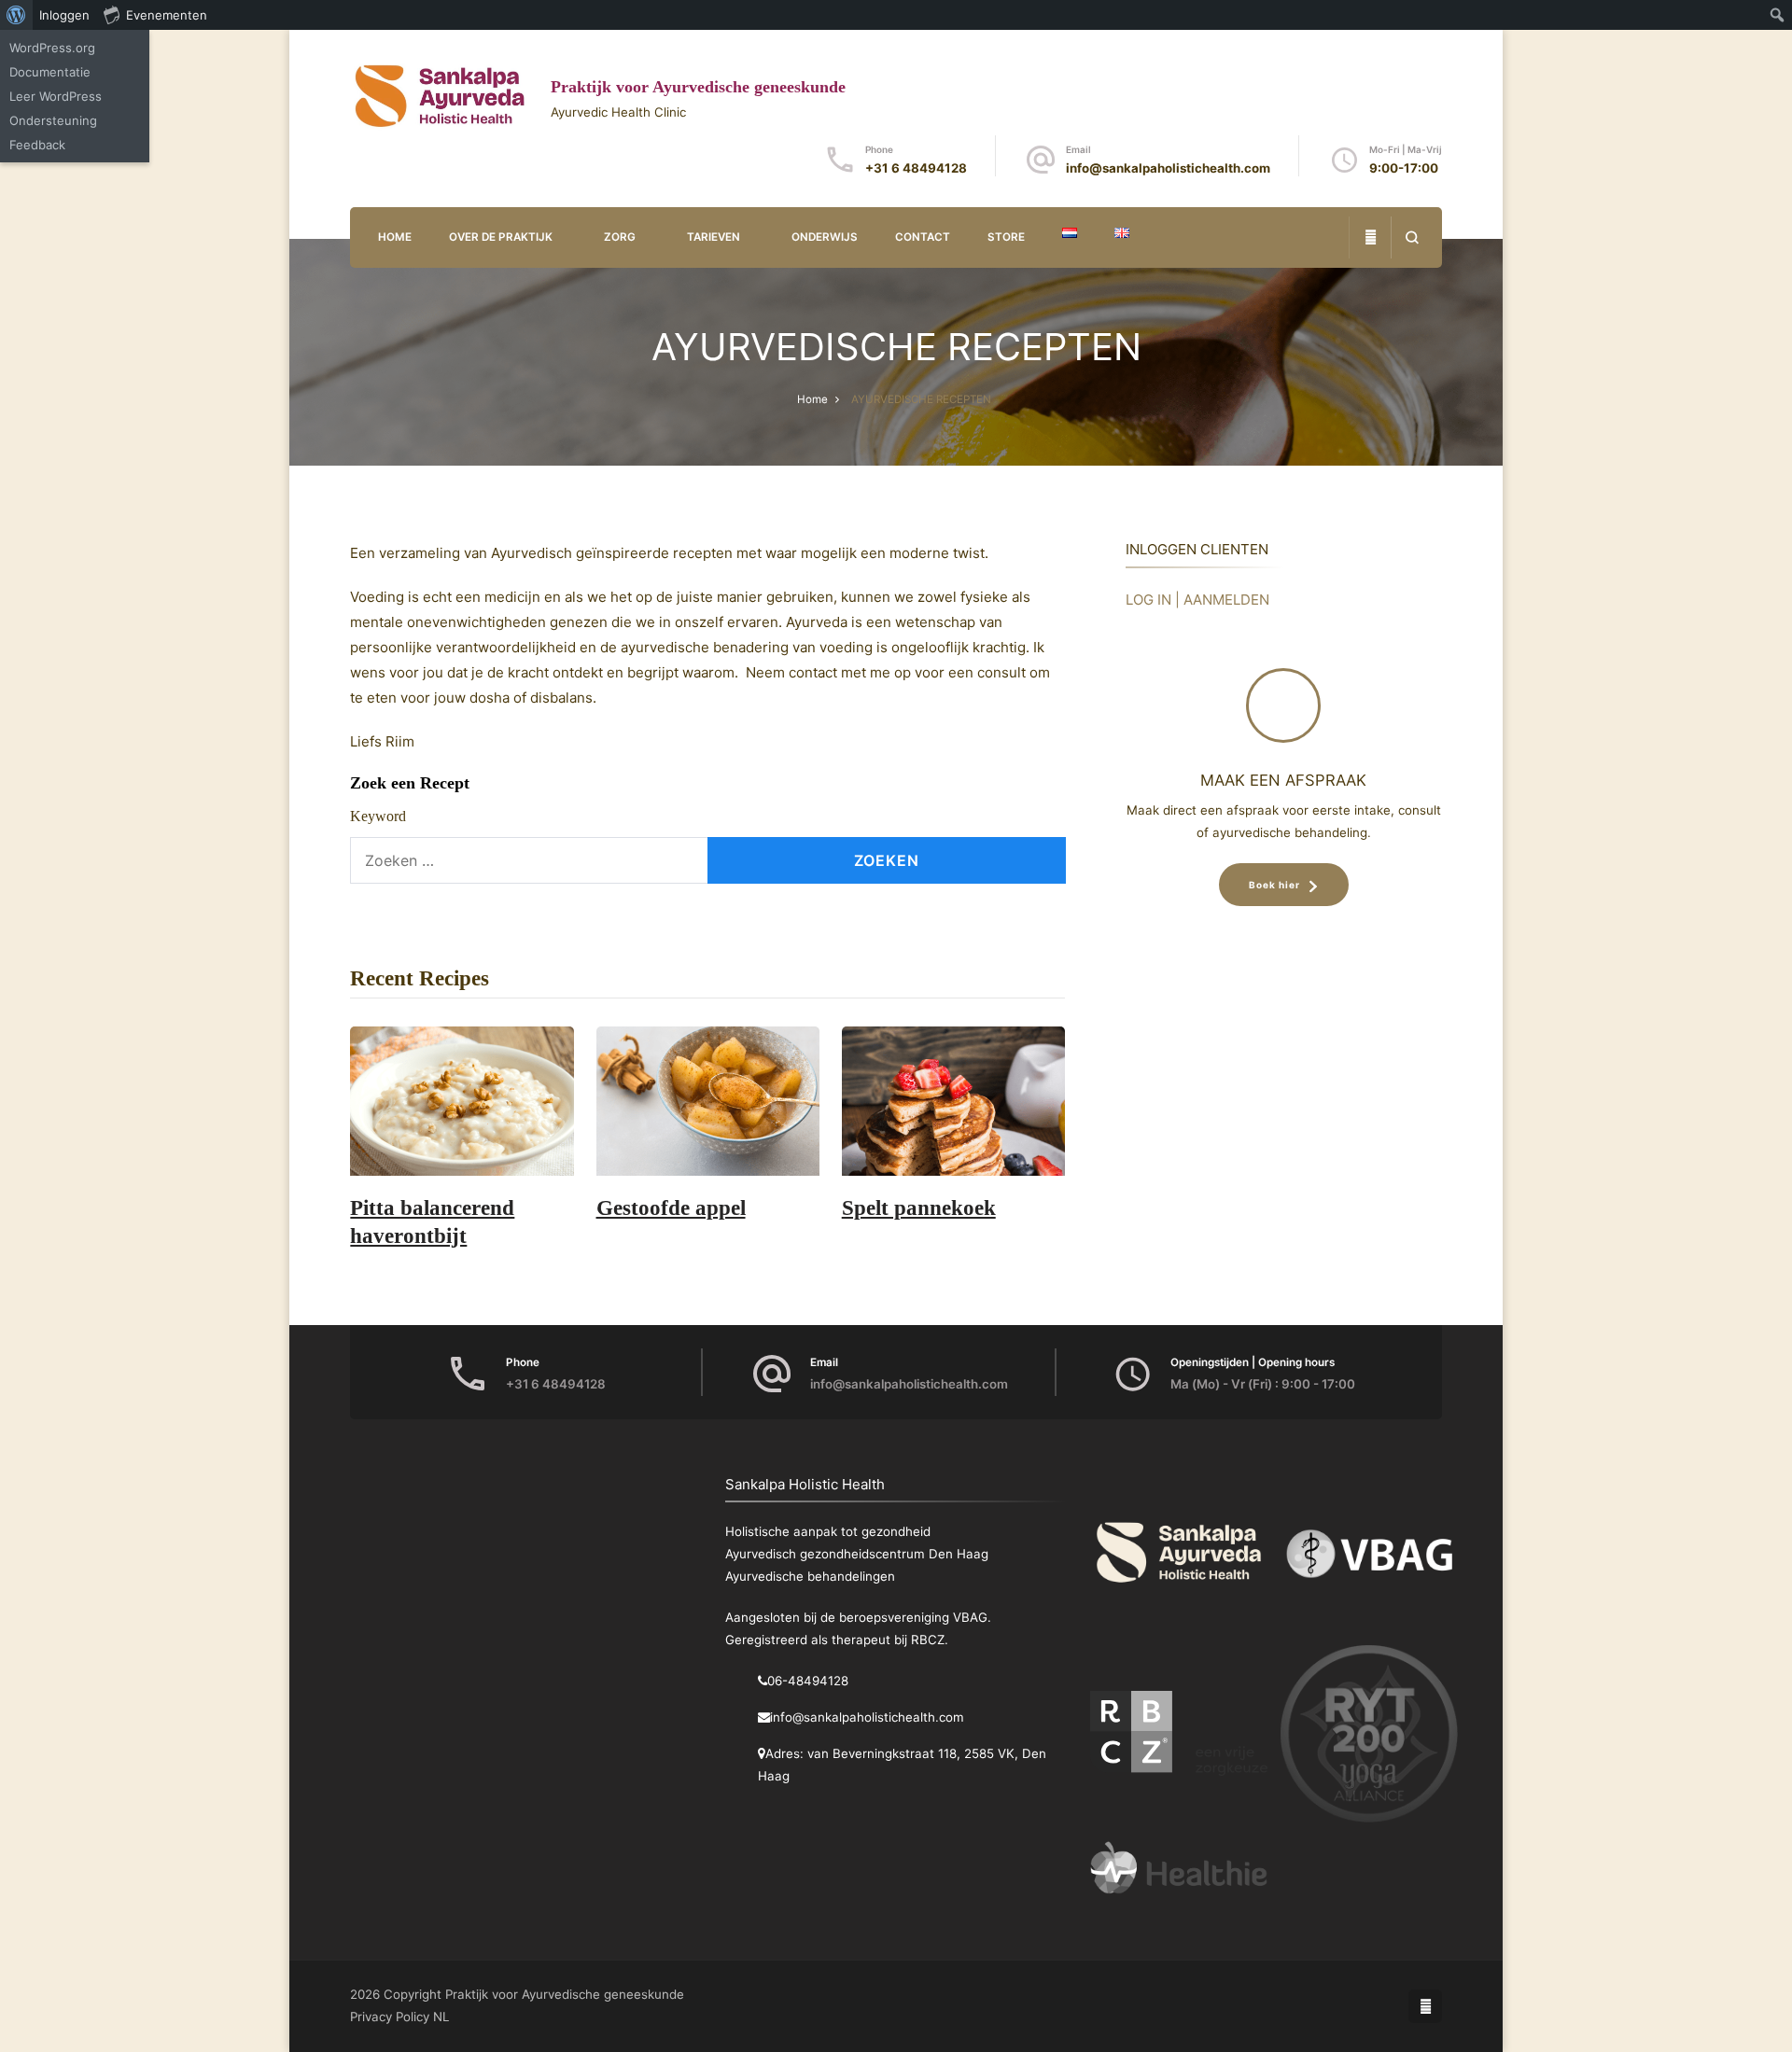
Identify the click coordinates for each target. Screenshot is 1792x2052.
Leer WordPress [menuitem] (56, 96)
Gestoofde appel (671, 1208)
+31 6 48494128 (916, 168)
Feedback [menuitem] (37, 145)
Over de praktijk (501, 237)
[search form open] (1412, 237)
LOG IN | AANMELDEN (1197, 600)
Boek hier (1274, 885)
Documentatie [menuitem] (50, 72)
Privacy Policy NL (400, 2017)
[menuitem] (16, 15)
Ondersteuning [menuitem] (53, 120)
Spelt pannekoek (919, 1208)
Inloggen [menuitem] (64, 15)
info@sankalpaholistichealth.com (1168, 168)
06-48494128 (808, 1681)
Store (1006, 237)
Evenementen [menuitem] (167, 15)
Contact (923, 237)
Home (395, 237)
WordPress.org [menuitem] (52, 48)
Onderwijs (825, 237)
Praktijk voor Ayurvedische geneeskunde (698, 87)
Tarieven (714, 237)
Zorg (620, 237)
